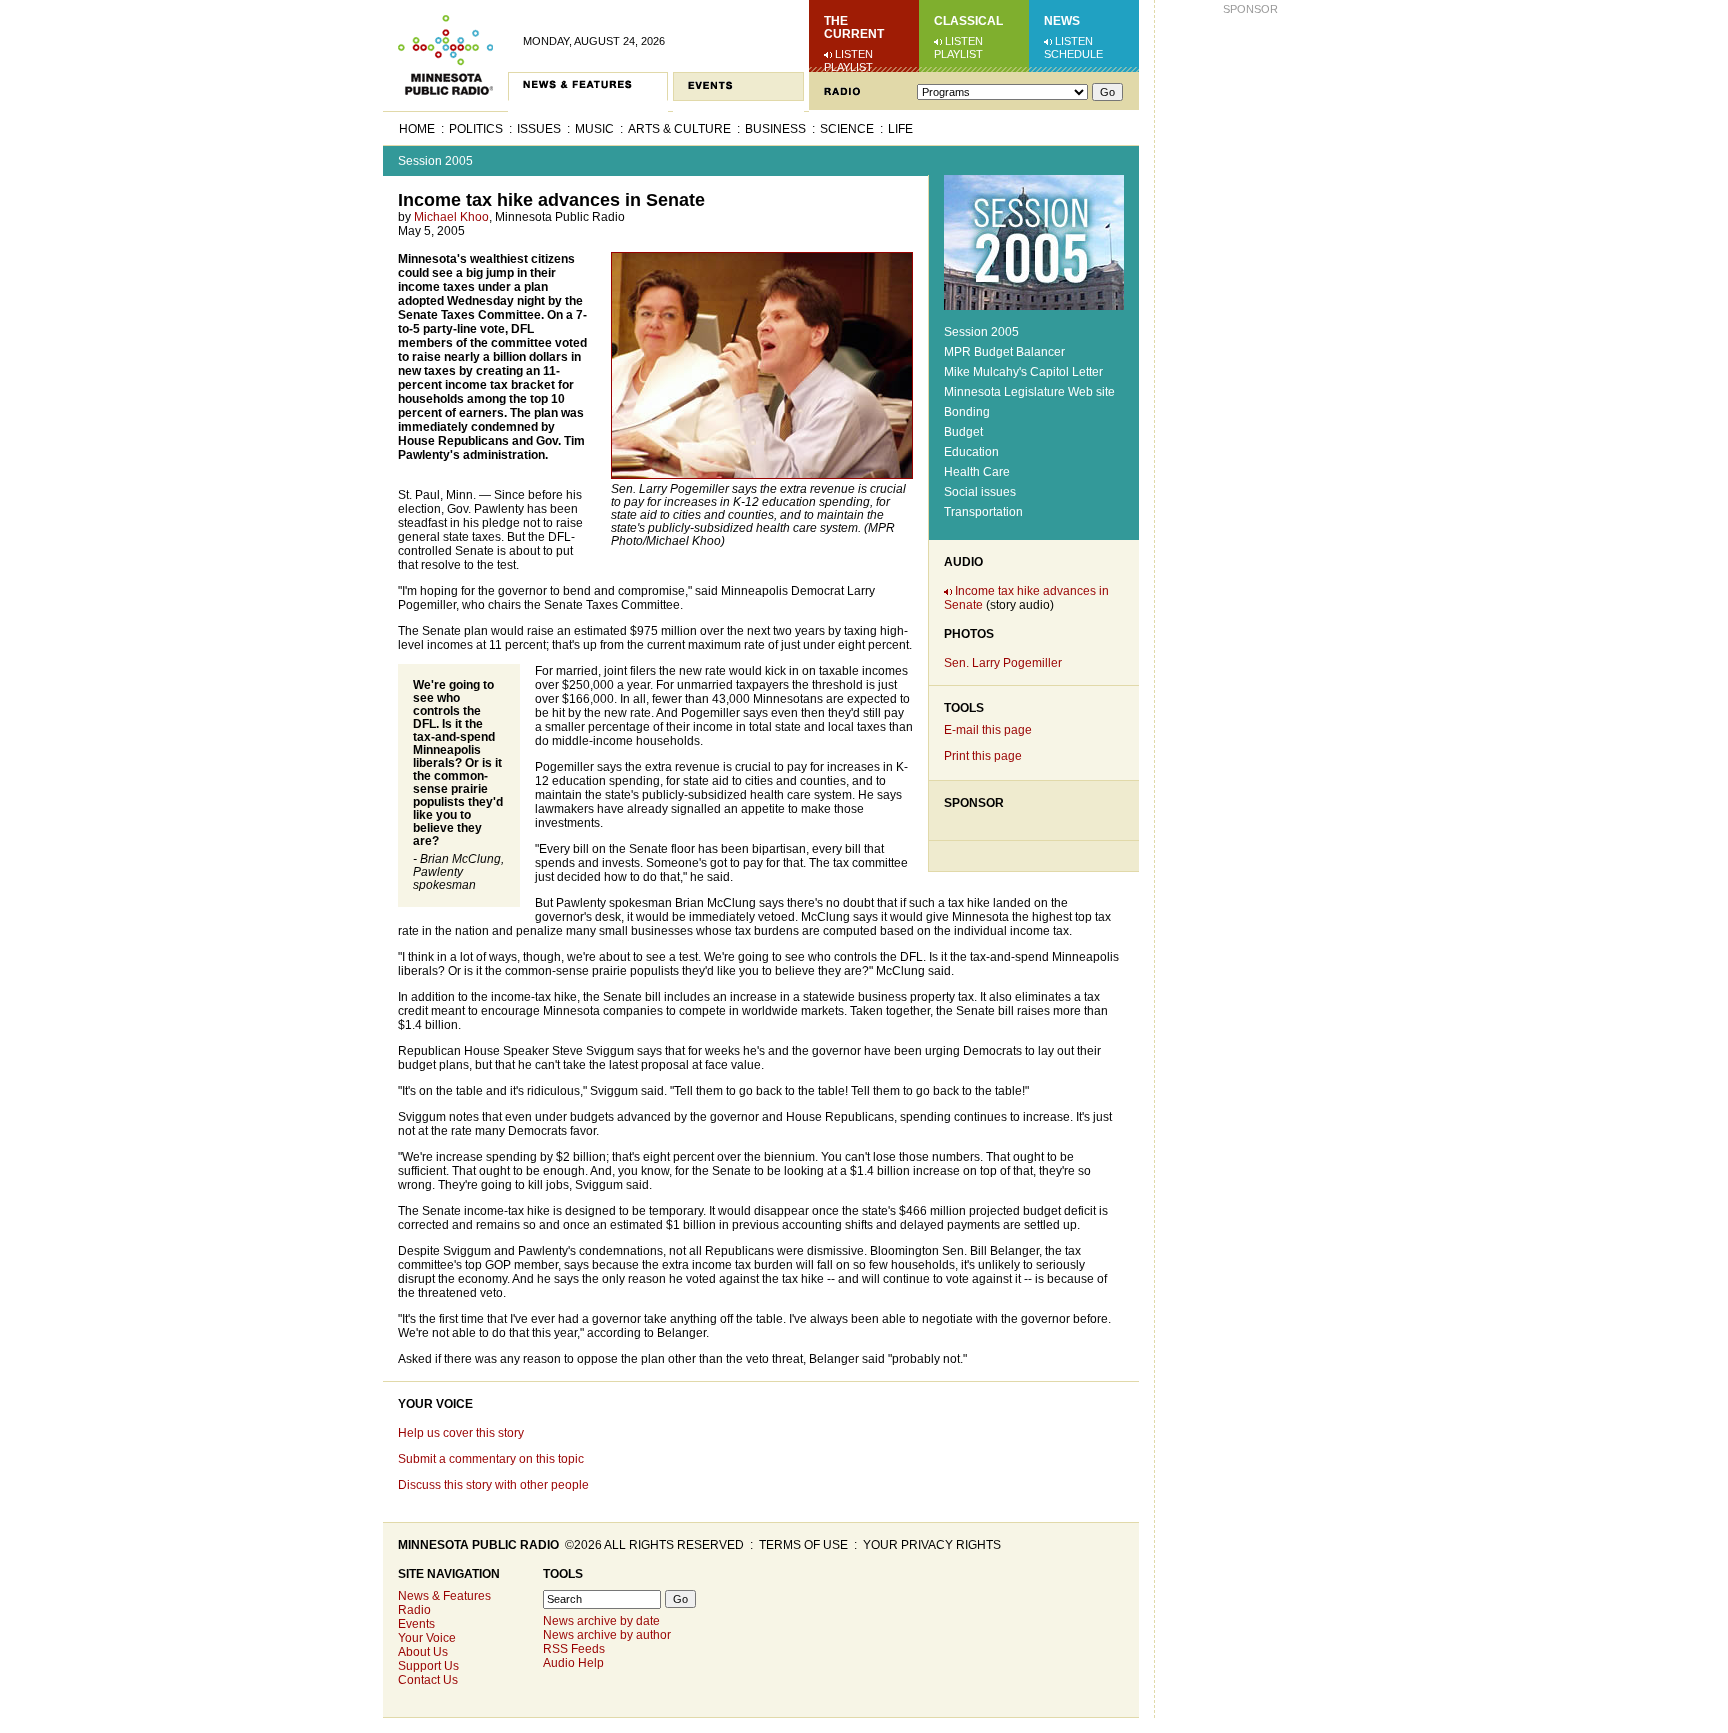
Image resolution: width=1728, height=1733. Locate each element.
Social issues (980, 492)
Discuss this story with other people (493, 1485)
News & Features (444, 1596)
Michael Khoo (451, 217)
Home (417, 129)
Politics (476, 129)
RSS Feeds (574, 1649)
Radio (414, 1610)
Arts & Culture (679, 129)
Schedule (1073, 54)
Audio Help (573, 1663)
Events (416, 1624)
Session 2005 (435, 161)
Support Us (428, 1666)
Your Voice (435, 1404)
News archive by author (607, 1635)
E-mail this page (988, 730)
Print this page (983, 756)
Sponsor (974, 803)
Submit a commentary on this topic (491, 1459)
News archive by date (601, 1621)
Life (900, 129)
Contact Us (428, 1680)
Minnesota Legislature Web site (1029, 392)
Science (847, 129)
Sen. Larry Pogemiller (1003, 663)
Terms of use (803, 1545)
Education (971, 452)
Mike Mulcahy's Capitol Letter (1023, 372)
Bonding (967, 412)
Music (594, 129)
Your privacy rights (932, 1545)
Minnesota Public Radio (478, 1545)
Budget (963, 432)
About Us (423, 1652)
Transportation (983, 512)
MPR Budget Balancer (1004, 352)
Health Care (977, 472)
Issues (539, 129)
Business (775, 129)
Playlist (848, 67)
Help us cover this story (461, 1433)
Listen (854, 54)
